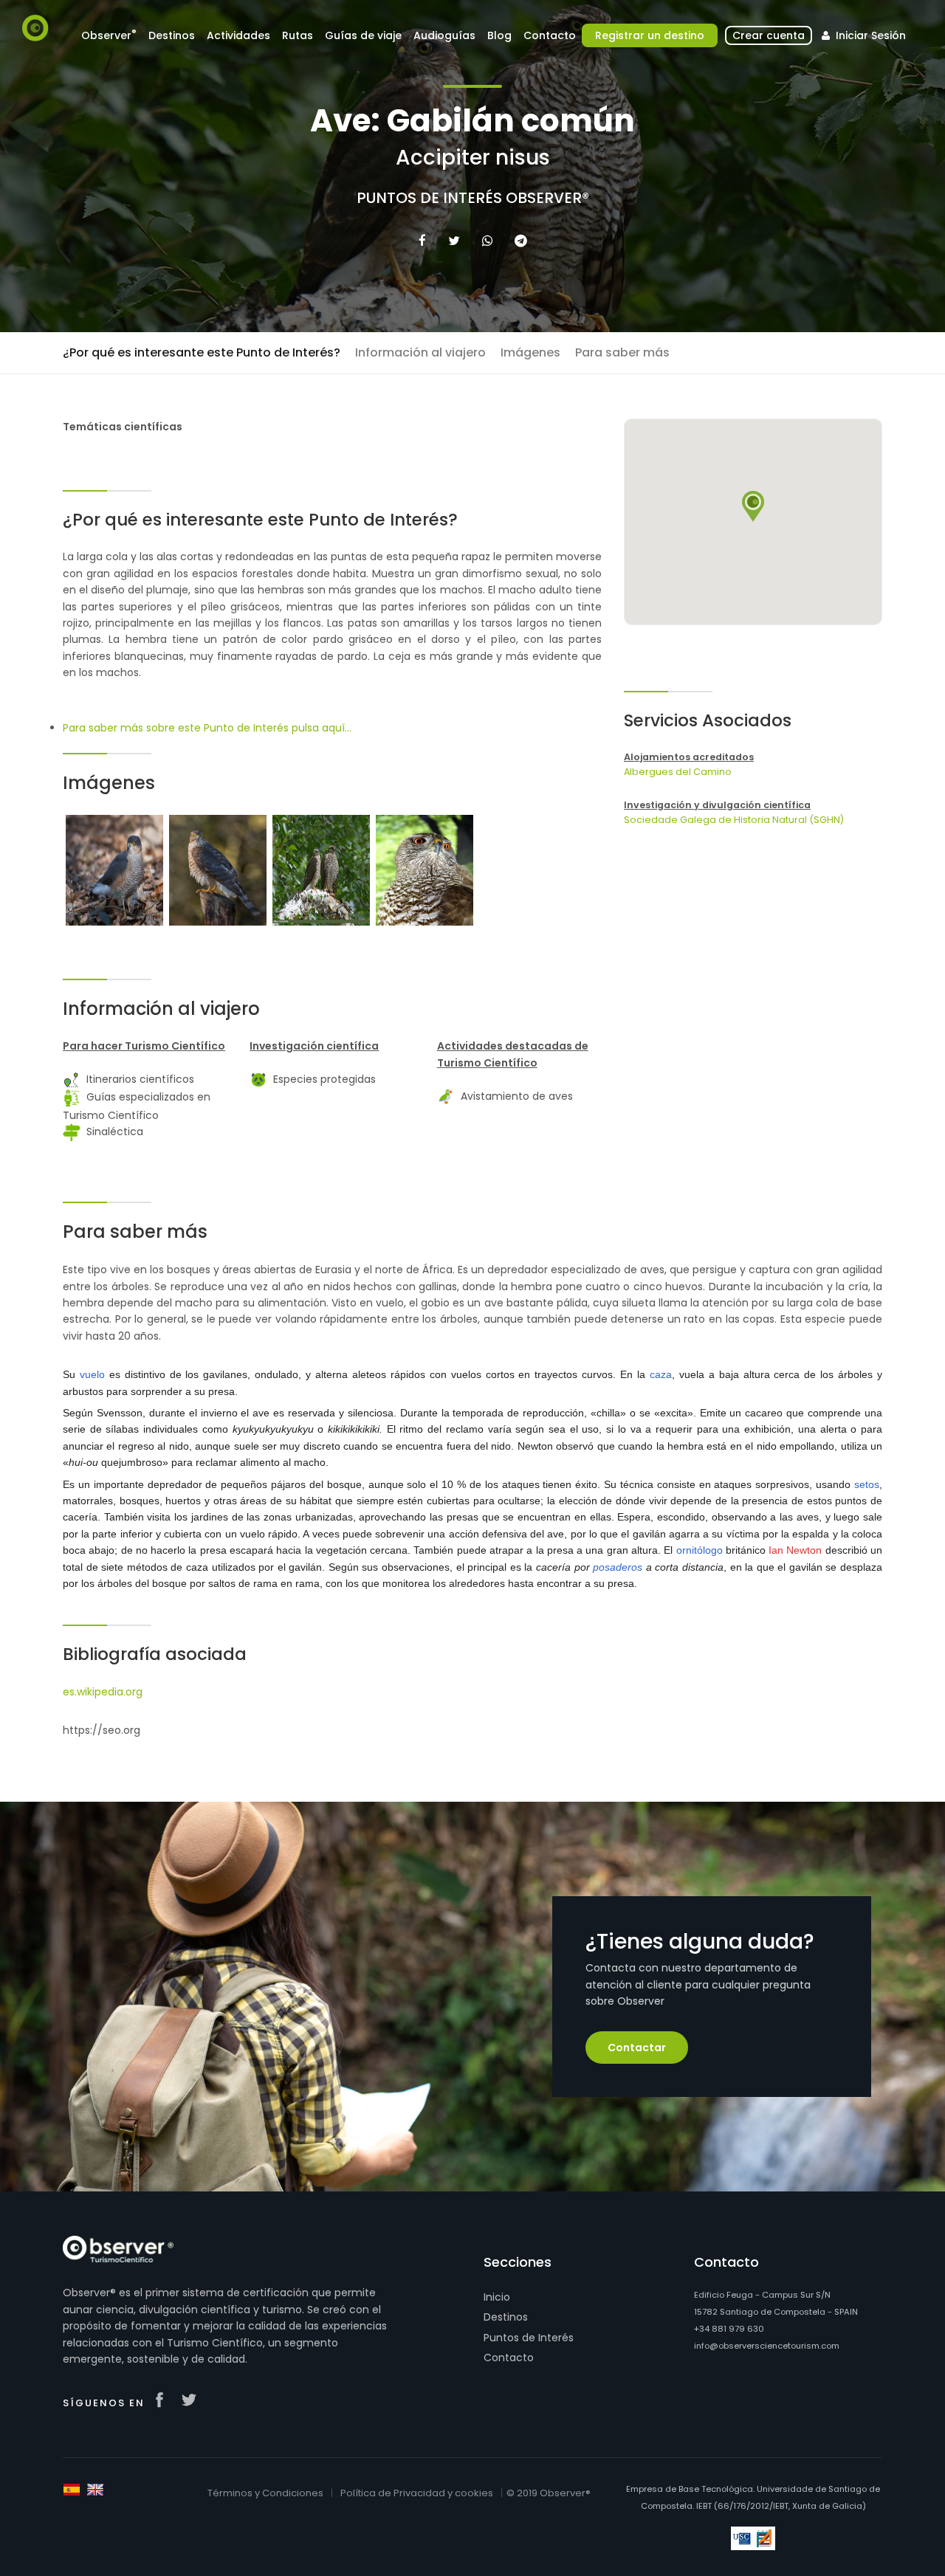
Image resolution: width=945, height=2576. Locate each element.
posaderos (618, 1567)
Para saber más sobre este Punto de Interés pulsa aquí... (207, 728)
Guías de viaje (363, 35)
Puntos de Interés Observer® (473, 198)
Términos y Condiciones (265, 2493)
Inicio (497, 2297)
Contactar (637, 2048)
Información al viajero (420, 352)
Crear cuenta (769, 35)
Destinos (506, 2317)
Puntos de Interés (529, 2338)
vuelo (92, 1374)
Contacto (509, 2358)
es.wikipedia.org (103, 1692)
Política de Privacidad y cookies (417, 2493)
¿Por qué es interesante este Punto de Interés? (202, 352)
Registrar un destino (650, 35)
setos (867, 1484)
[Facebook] (422, 241)
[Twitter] (454, 241)
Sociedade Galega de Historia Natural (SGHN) (734, 820)
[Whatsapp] (487, 241)
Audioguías (444, 35)
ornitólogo (700, 1550)
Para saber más (622, 352)
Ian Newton (795, 1550)
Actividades (238, 35)
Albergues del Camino (678, 772)
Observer (109, 35)
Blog (499, 35)
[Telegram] (521, 241)
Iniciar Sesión (869, 35)
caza (661, 1374)
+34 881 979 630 (729, 2329)
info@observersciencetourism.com (767, 2346)
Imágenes (530, 352)
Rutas (298, 35)
